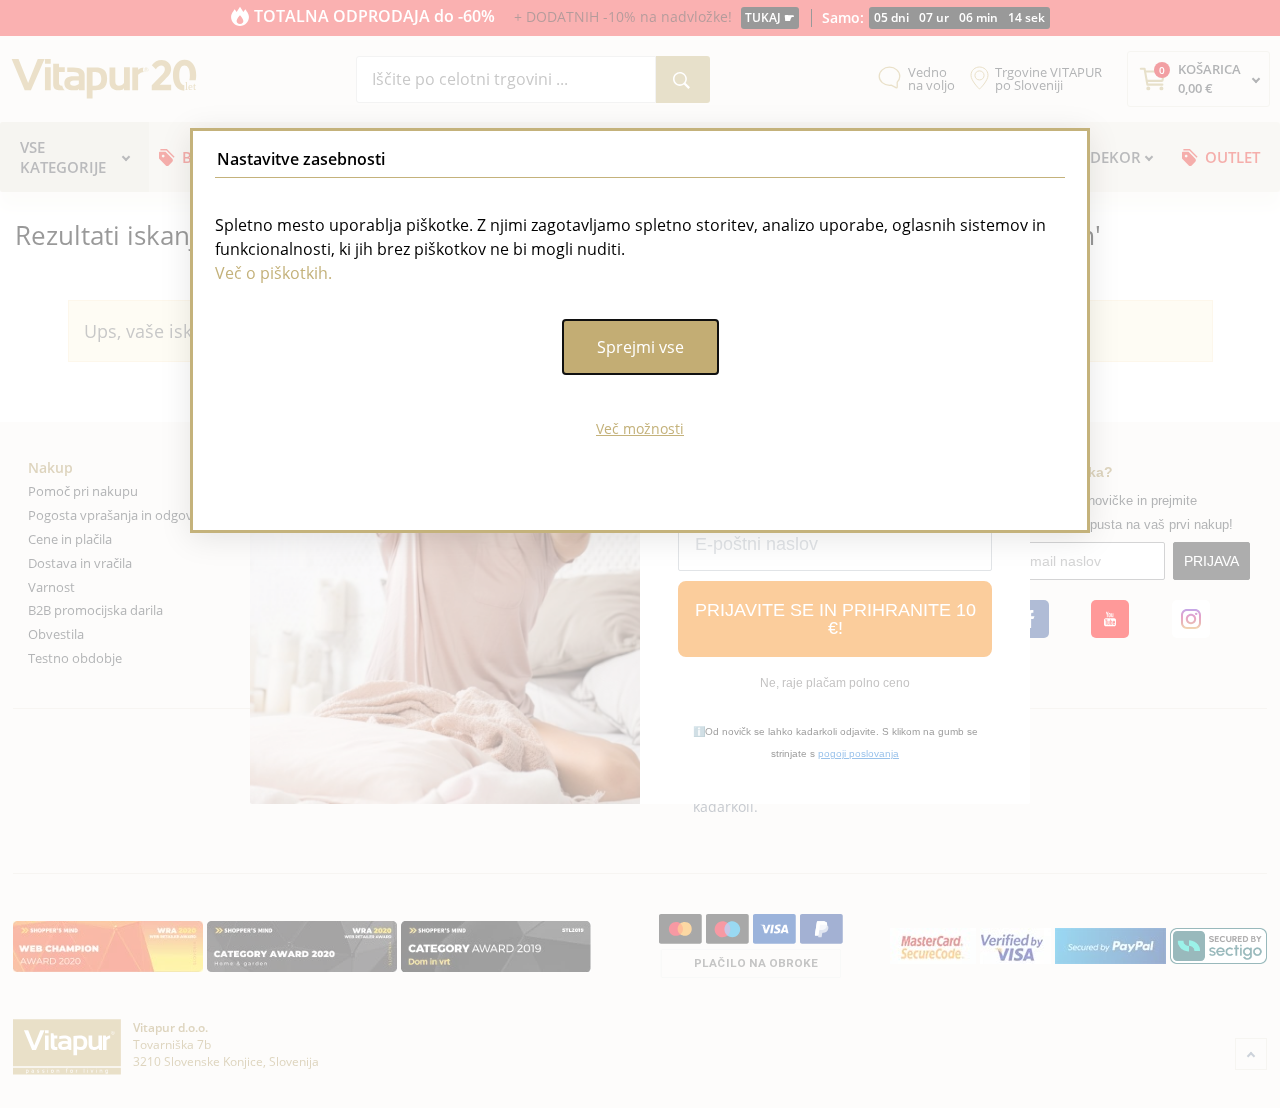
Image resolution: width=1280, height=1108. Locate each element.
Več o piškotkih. (273, 273)
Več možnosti (640, 428)
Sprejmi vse (640, 347)
